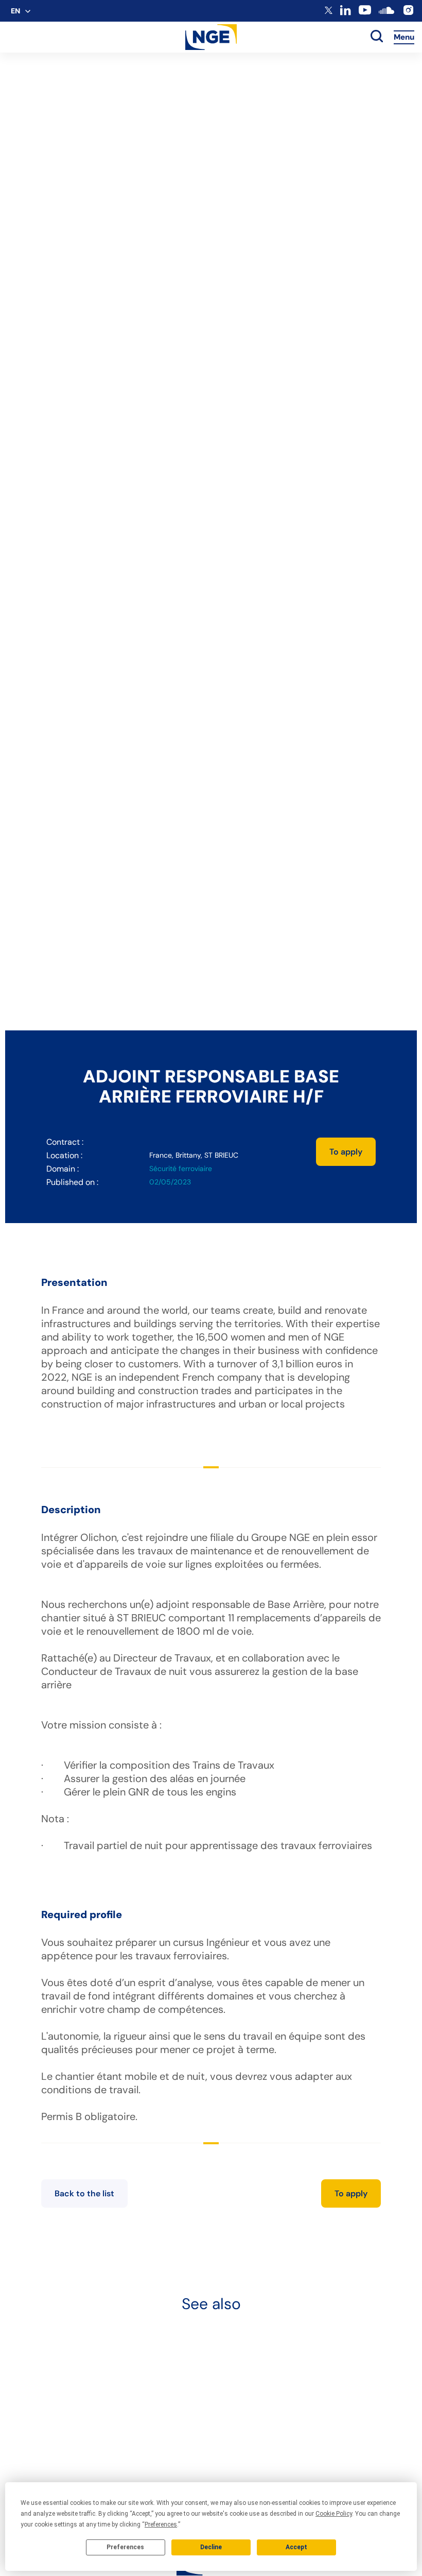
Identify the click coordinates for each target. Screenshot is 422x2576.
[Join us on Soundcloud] (386, 15)
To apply (346, 1152)
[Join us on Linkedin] (346, 13)
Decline (211, 2547)
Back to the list (84, 2193)
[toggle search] (377, 37)
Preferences (125, 2547)
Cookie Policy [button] (334, 2514)
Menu (404, 37)
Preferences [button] (161, 2524)
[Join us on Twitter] (329, 12)
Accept (296, 2547)
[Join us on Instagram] (408, 14)
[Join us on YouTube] (365, 14)
